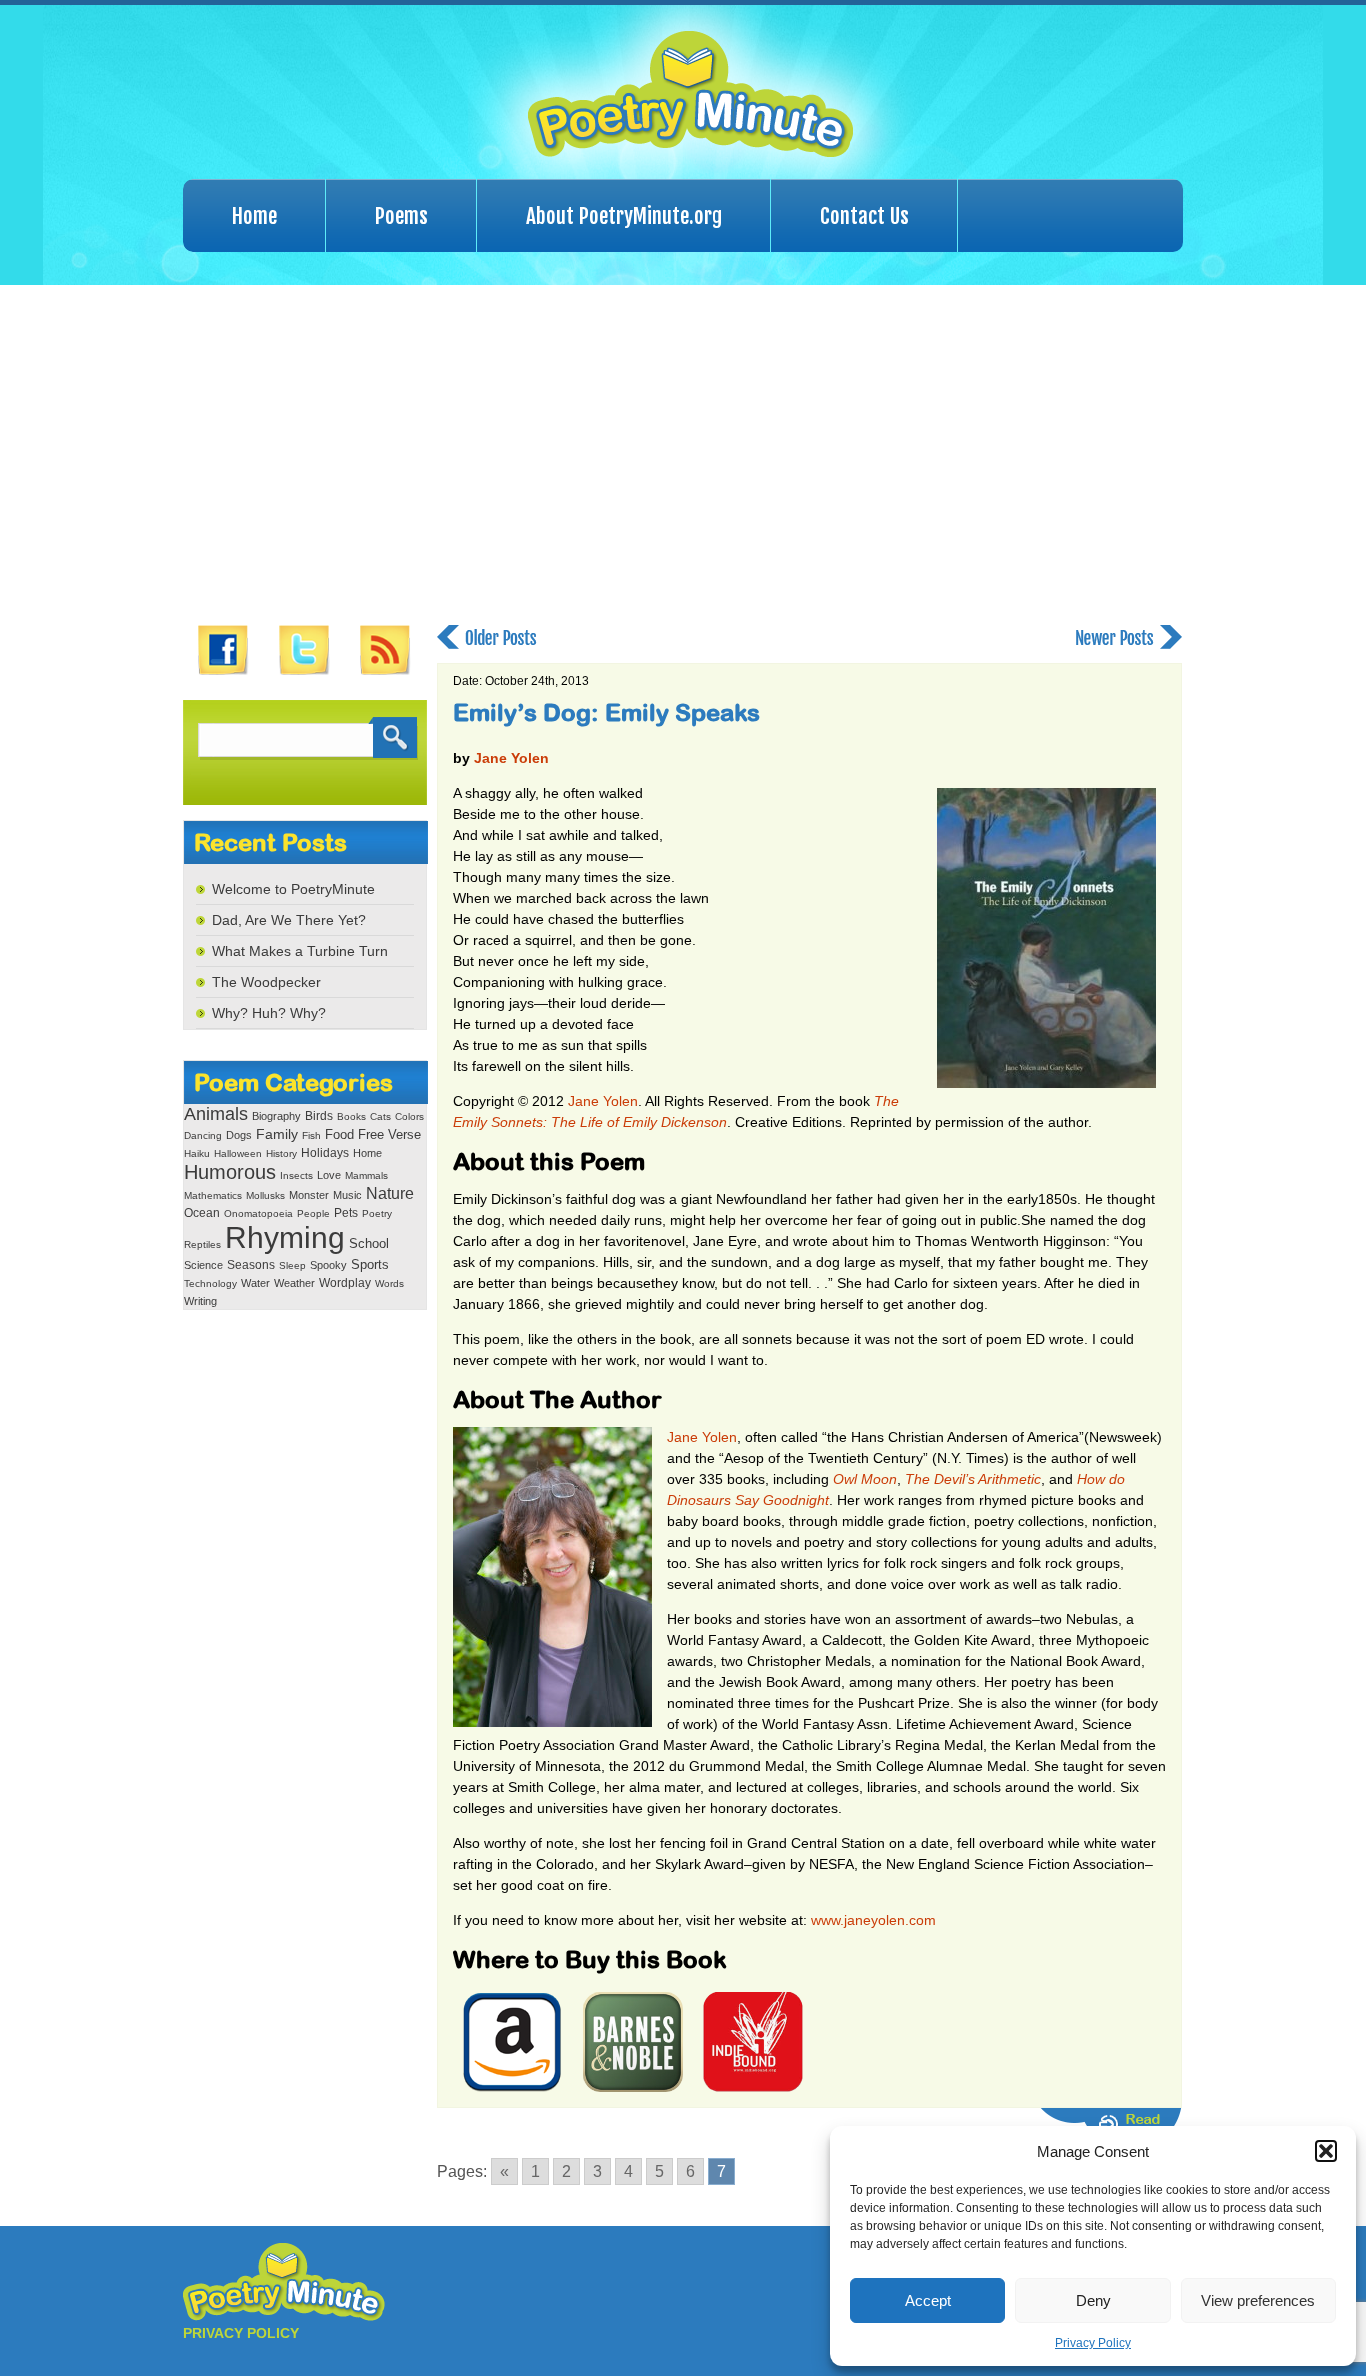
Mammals (366, 1175)
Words (389, 1283)
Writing (200, 1301)
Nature (390, 1193)
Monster (309, 1195)
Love (329, 1175)
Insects (296, 1175)
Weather (294, 1283)
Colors (409, 1116)
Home (254, 216)
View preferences (1258, 2300)
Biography (276, 1116)
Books (351, 1116)
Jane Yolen (511, 758)
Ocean (202, 1213)
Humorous (230, 1172)
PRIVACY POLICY (241, 2333)
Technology (210, 1283)
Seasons (251, 1265)
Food (339, 1135)
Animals (216, 1114)
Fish (311, 1135)
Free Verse (389, 1134)
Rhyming (285, 1237)
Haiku (197, 1153)
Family (277, 1134)
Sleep (292, 1265)
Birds (319, 1116)
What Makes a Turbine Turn (300, 951)
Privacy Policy (1093, 2343)
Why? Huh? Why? (269, 1013)
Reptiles (202, 1244)
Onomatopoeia (258, 1213)
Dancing (203, 1135)
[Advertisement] (683, 455)
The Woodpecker (266, 982)
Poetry (377, 1213)
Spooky (328, 1265)
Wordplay (345, 1282)
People (313, 1213)
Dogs (239, 1135)
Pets (346, 1213)
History (281, 1153)
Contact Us (864, 216)
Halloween (238, 1153)
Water (255, 1283)
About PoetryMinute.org (624, 216)
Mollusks (265, 1195)
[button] (1326, 2151)
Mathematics (213, 1195)
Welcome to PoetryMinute (293, 889)
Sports (370, 1265)
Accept (928, 2300)
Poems (401, 216)
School (369, 1243)
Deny (1093, 2300)
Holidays (325, 1153)
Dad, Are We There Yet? (289, 920)
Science (203, 1265)
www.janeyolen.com (873, 1920)
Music (347, 1195)
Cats (380, 1116)
